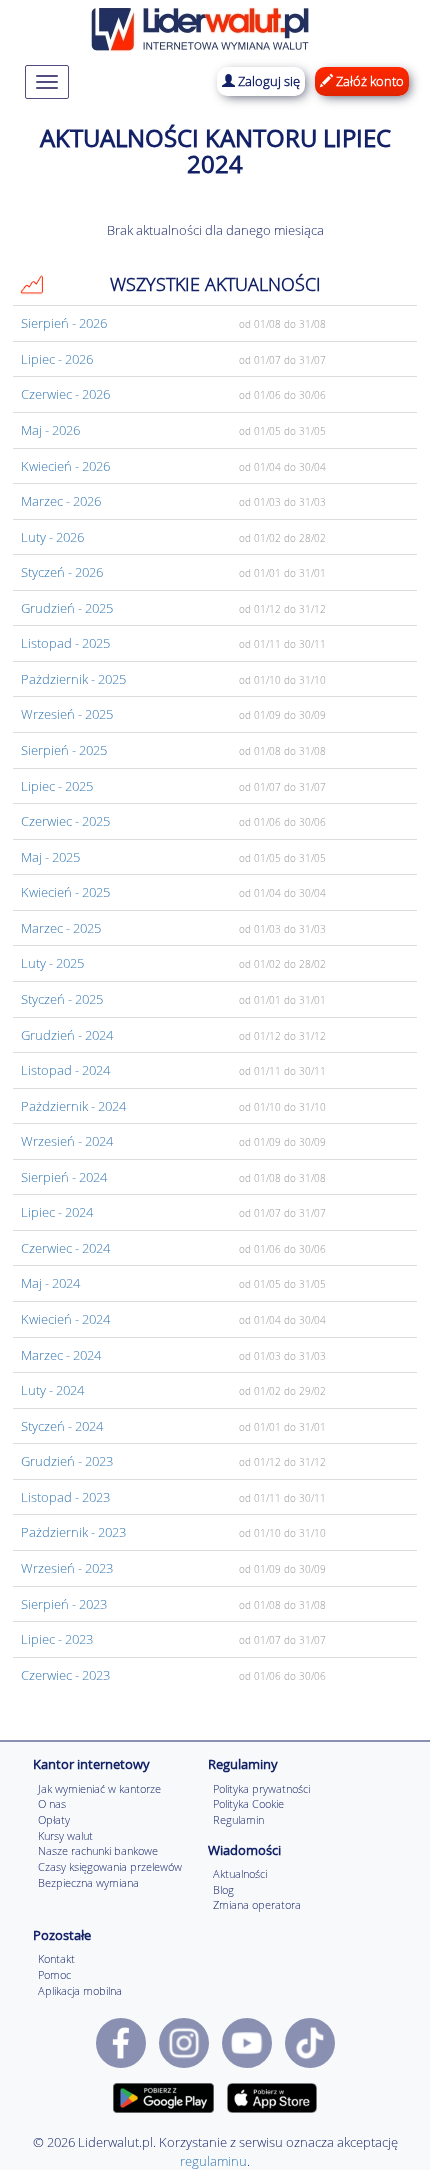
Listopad (65, 643)
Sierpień (64, 323)
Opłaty (54, 1819)
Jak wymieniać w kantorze (99, 1788)
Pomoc (54, 1974)
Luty (52, 537)
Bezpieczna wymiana (88, 1882)
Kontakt (56, 1958)
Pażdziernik (73, 679)
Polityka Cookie (248, 1803)
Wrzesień (67, 714)
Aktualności (240, 1873)
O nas (52, 1803)
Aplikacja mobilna (80, 1990)
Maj (50, 430)
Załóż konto (368, 81)
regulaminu (213, 2161)
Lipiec (57, 359)
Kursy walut (65, 1835)
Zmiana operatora (257, 1904)
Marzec (61, 501)
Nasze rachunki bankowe (98, 1850)
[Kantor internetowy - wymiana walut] (200, 26)
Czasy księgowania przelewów (110, 1866)
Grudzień (67, 608)
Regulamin (238, 1819)
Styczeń (62, 572)
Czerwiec (65, 394)
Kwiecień (65, 466)
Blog (223, 1889)
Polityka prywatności (261, 1788)
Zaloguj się (267, 81)
